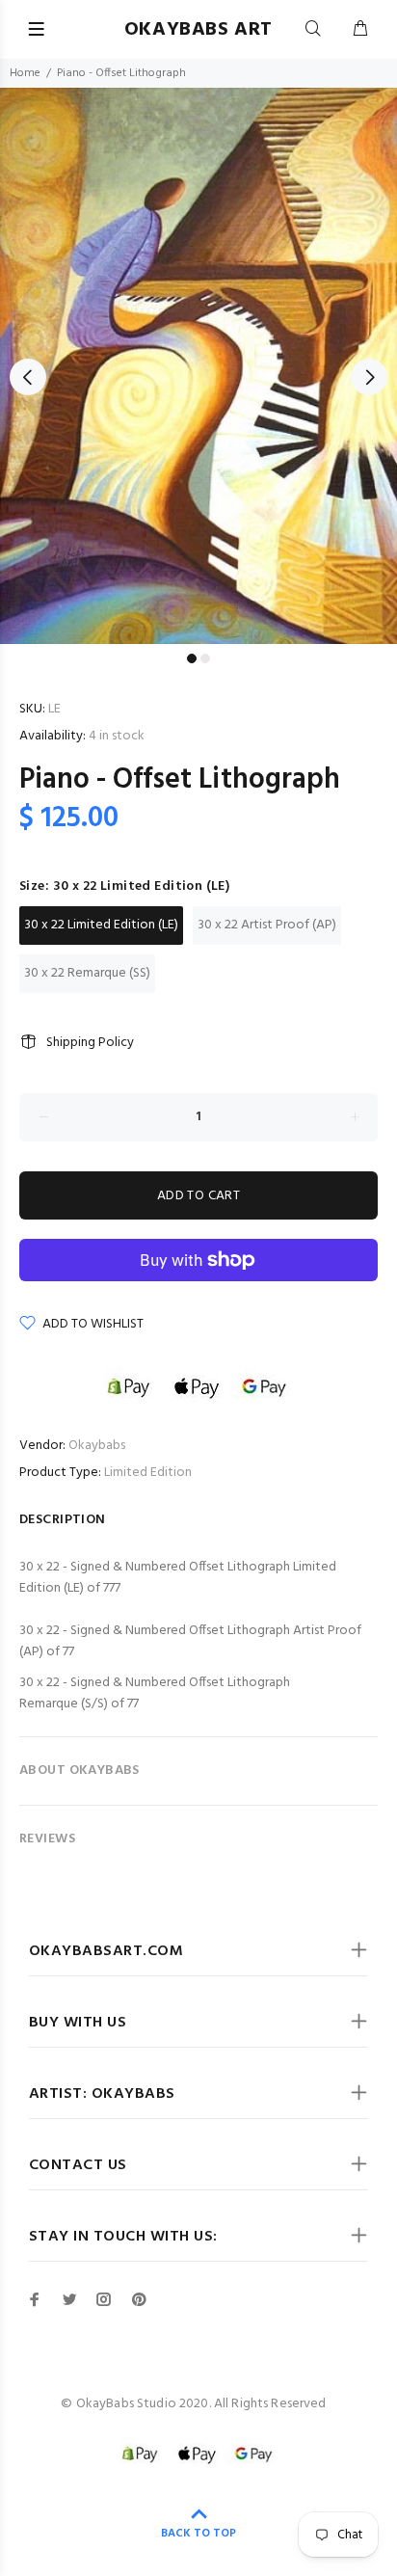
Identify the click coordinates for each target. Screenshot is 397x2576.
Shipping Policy (90, 1043)
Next (369, 377)
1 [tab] (192, 658)
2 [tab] (205, 658)
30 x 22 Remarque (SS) (87, 973)
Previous (28, 377)
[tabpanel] (198, 366)
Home (25, 73)
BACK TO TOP (198, 2534)
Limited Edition (148, 1473)
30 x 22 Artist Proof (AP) (267, 925)
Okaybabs (97, 1446)
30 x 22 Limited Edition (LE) (101, 925)
